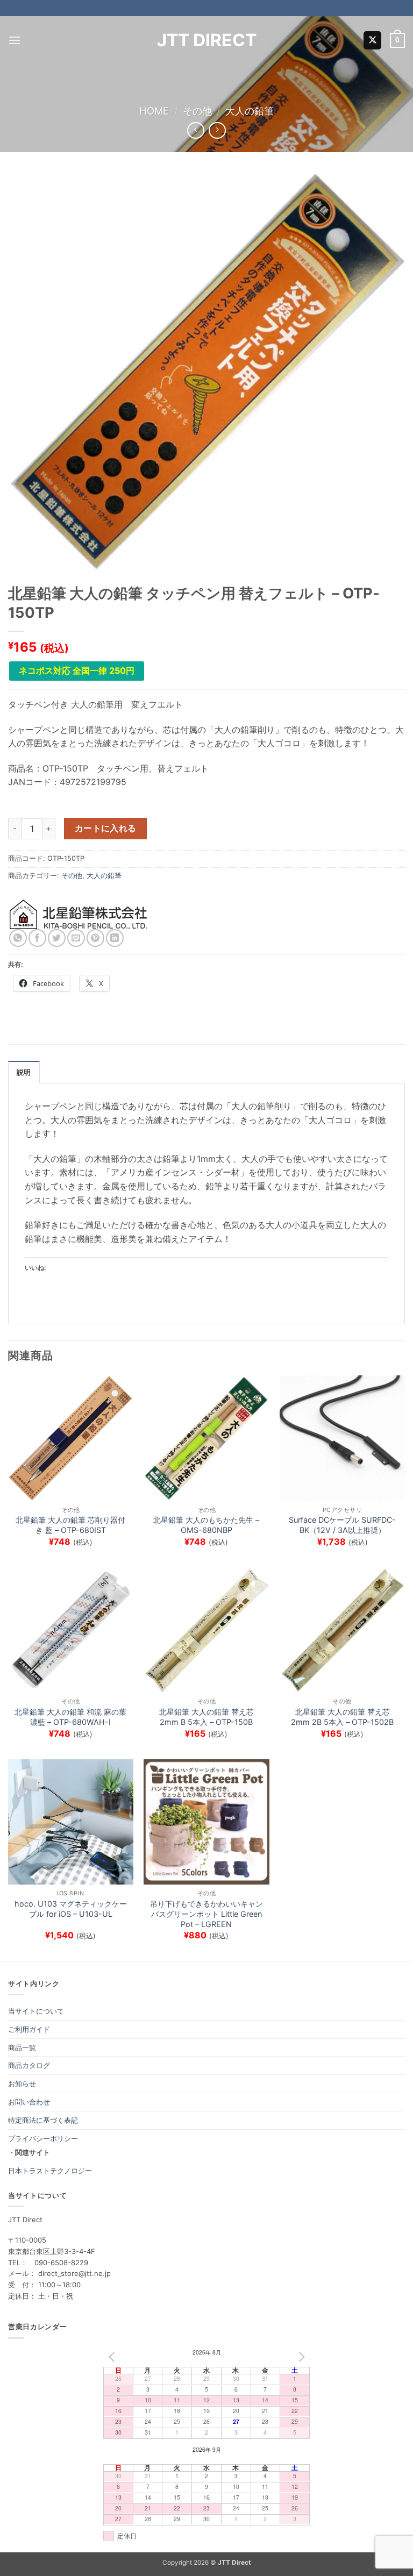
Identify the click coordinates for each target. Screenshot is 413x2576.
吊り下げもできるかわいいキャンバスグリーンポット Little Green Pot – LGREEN (206, 1914)
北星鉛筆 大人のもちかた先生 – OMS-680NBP (206, 1525)
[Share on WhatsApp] (18, 938)
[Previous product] (217, 130)
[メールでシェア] (76, 938)
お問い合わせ (29, 2102)
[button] (15, 40)
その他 (197, 111)
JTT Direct (207, 40)
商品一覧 (22, 2047)
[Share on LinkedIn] (115, 938)
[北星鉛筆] (79, 914)
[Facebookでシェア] (37, 938)
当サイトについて (36, 2011)
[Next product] (195, 130)
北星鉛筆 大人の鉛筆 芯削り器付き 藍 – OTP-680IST (70, 1525)
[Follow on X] (372, 40)
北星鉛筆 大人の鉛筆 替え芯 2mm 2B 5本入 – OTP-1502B (342, 1717)
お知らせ (22, 2083)
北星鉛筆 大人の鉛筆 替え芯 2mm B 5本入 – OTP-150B (206, 1717)
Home (154, 111)
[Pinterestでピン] (95, 938)
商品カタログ (29, 2065)
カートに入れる (106, 828)
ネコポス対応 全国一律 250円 (77, 670)
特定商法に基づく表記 (43, 2120)
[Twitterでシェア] (57, 938)
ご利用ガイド (29, 2029)
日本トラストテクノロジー (50, 2171)
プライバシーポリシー (43, 2138)
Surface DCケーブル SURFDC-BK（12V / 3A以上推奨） (342, 1525)
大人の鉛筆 (250, 111)
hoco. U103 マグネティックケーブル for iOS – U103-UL (71, 1909)
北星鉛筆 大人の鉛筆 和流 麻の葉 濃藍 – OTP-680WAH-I (70, 1717)
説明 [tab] (24, 1072)
